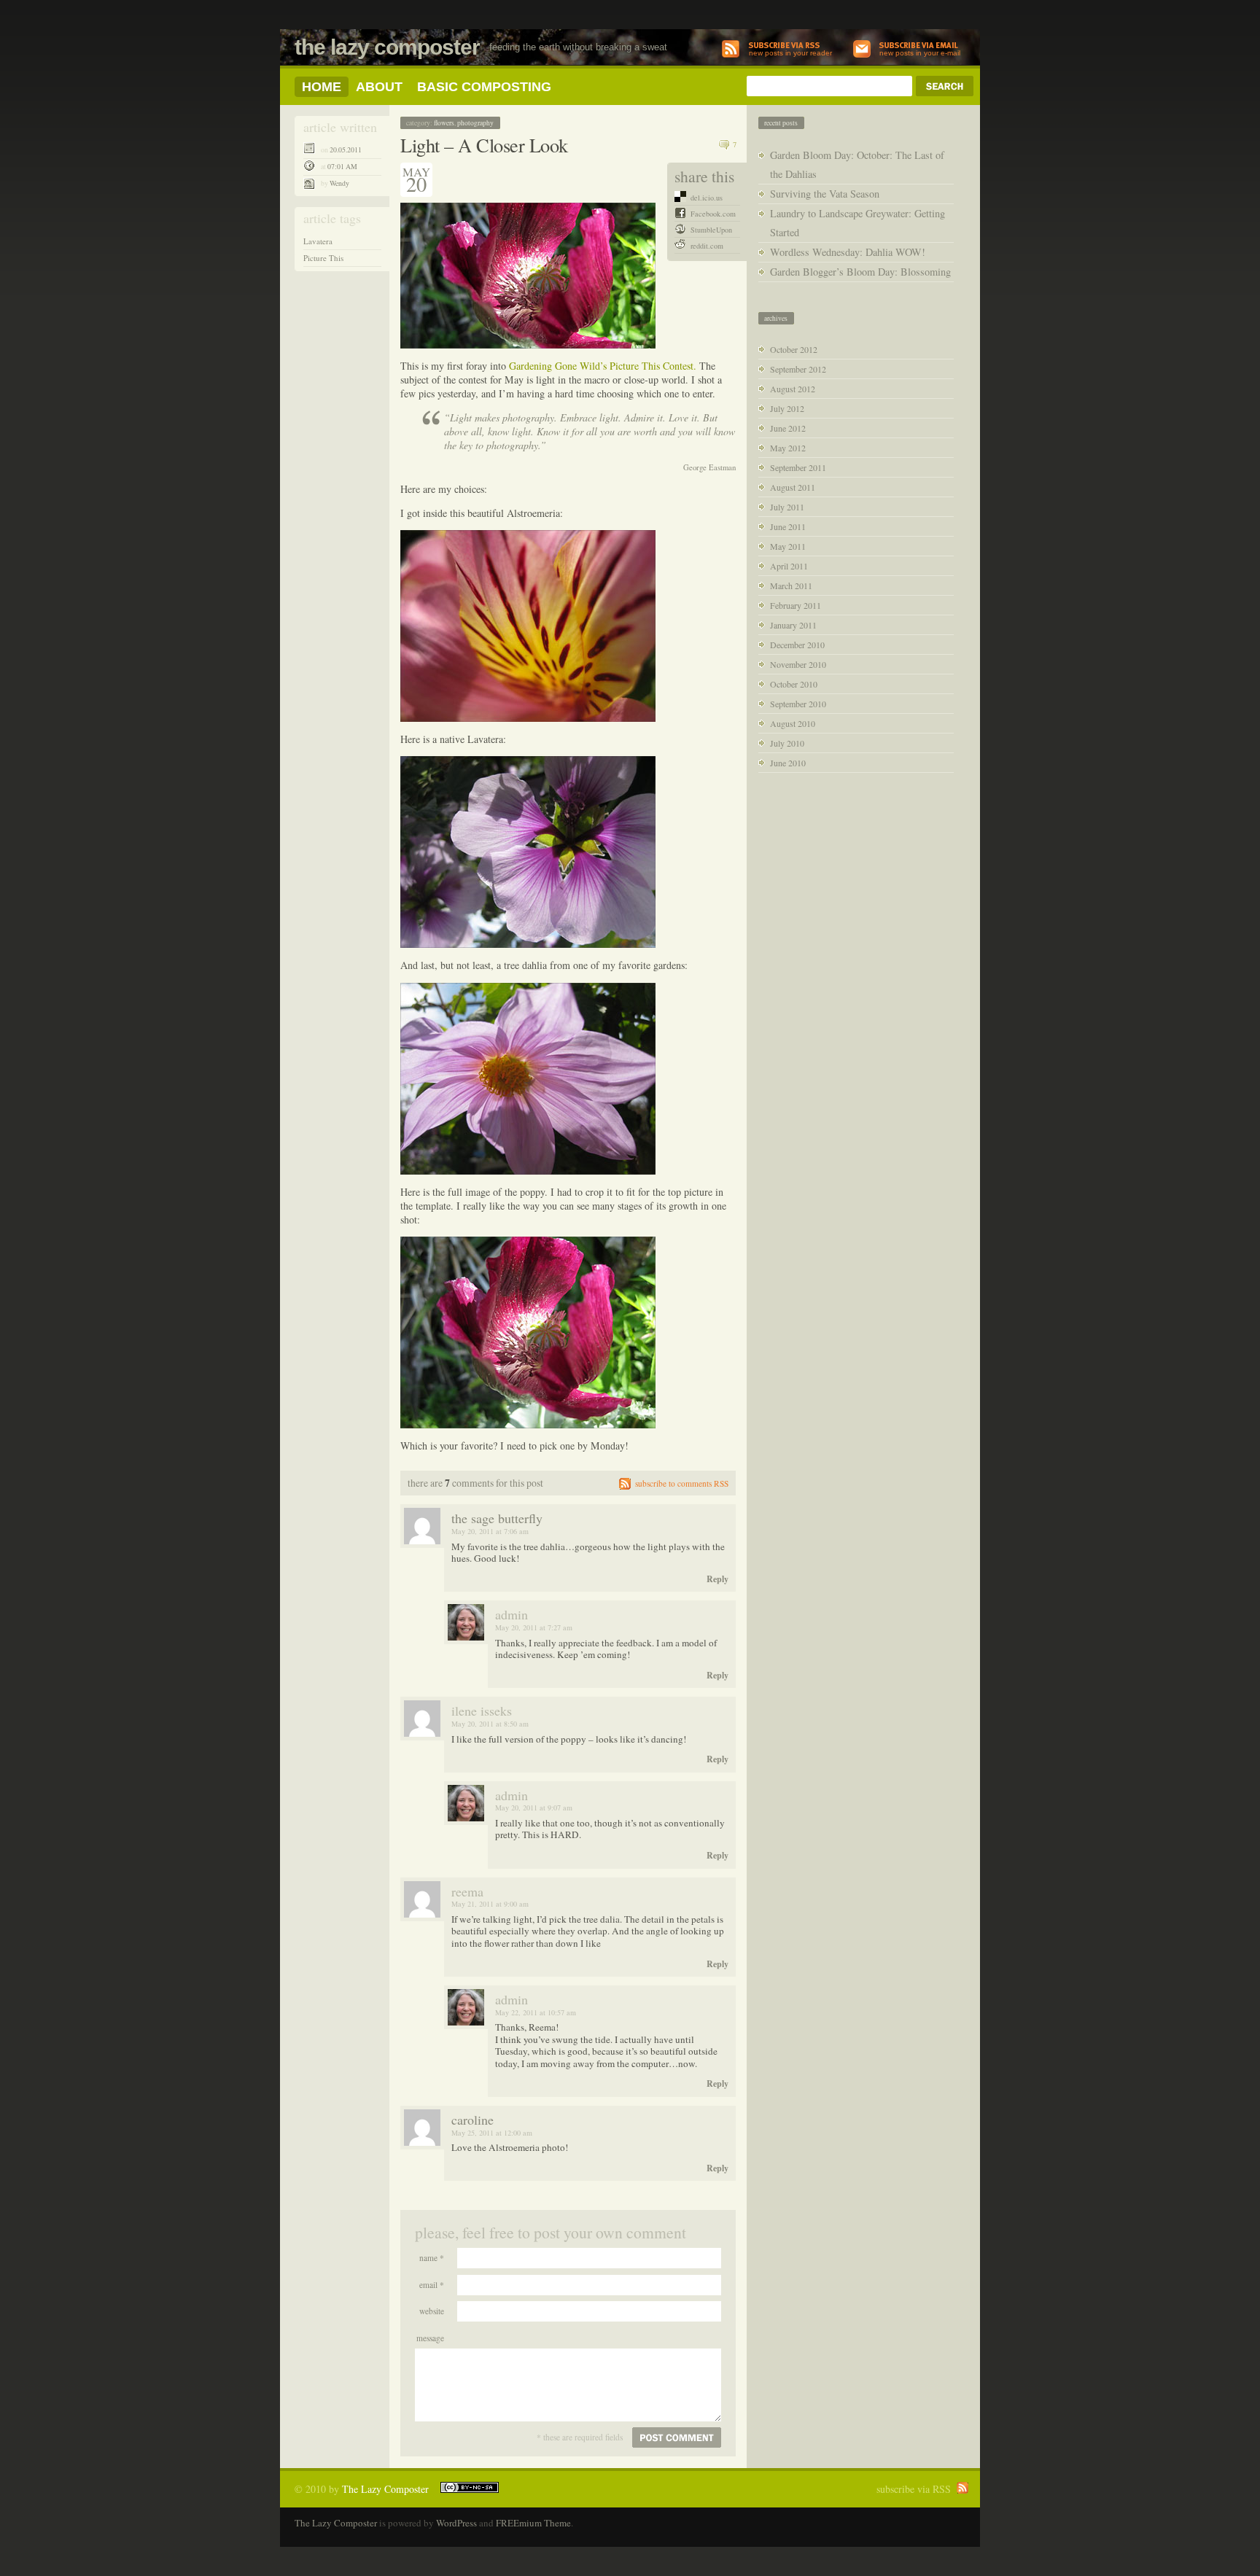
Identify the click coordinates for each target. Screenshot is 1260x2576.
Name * (432, 2258)
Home (322, 87)
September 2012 (798, 369)
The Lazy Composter (387, 47)
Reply (717, 1579)
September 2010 (798, 704)
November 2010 (798, 664)
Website (432, 2311)
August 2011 (793, 487)
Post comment (677, 2437)
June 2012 (788, 428)
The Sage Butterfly (497, 1518)
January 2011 (793, 625)
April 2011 (789, 566)
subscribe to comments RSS (682, 1483)
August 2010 (793, 723)
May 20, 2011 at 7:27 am (534, 1627)
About (379, 87)
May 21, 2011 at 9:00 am (490, 1904)
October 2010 (794, 684)
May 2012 (788, 448)
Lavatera (318, 241)
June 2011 (788, 526)
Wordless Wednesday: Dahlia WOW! (848, 252)
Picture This (323, 258)
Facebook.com (713, 214)
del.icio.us (707, 198)
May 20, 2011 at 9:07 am (534, 1808)
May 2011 (788, 546)
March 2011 (791, 585)
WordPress (456, 2523)
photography (475, 123)
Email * (432, 2285)
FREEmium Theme (533, 2523)
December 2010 (797, 645)
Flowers (444, 123)
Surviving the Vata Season (825, 194)
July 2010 (787, 743)
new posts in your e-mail (920, 53)
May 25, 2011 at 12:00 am (492, 2133)
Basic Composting (484, 87)
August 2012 (793, 389)
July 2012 (787, 408)
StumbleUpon (711, 230)
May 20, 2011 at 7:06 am (490, 1531)
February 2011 (796, 605)
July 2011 (787, 507)
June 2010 (788, 763)
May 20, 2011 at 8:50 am (490, 1724)
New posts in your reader (790, 53)
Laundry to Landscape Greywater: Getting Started (857, 223)
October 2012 (794, 349)
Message (430, 2338)
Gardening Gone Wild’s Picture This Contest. (603, 366)
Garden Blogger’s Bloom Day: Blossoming (860, 272)
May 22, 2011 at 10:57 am (536, 2012)
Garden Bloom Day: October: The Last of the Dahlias (857, 164)
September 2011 (798, 467)
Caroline (472, 2120)
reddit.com (707, 246)
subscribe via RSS (914, 2489)
